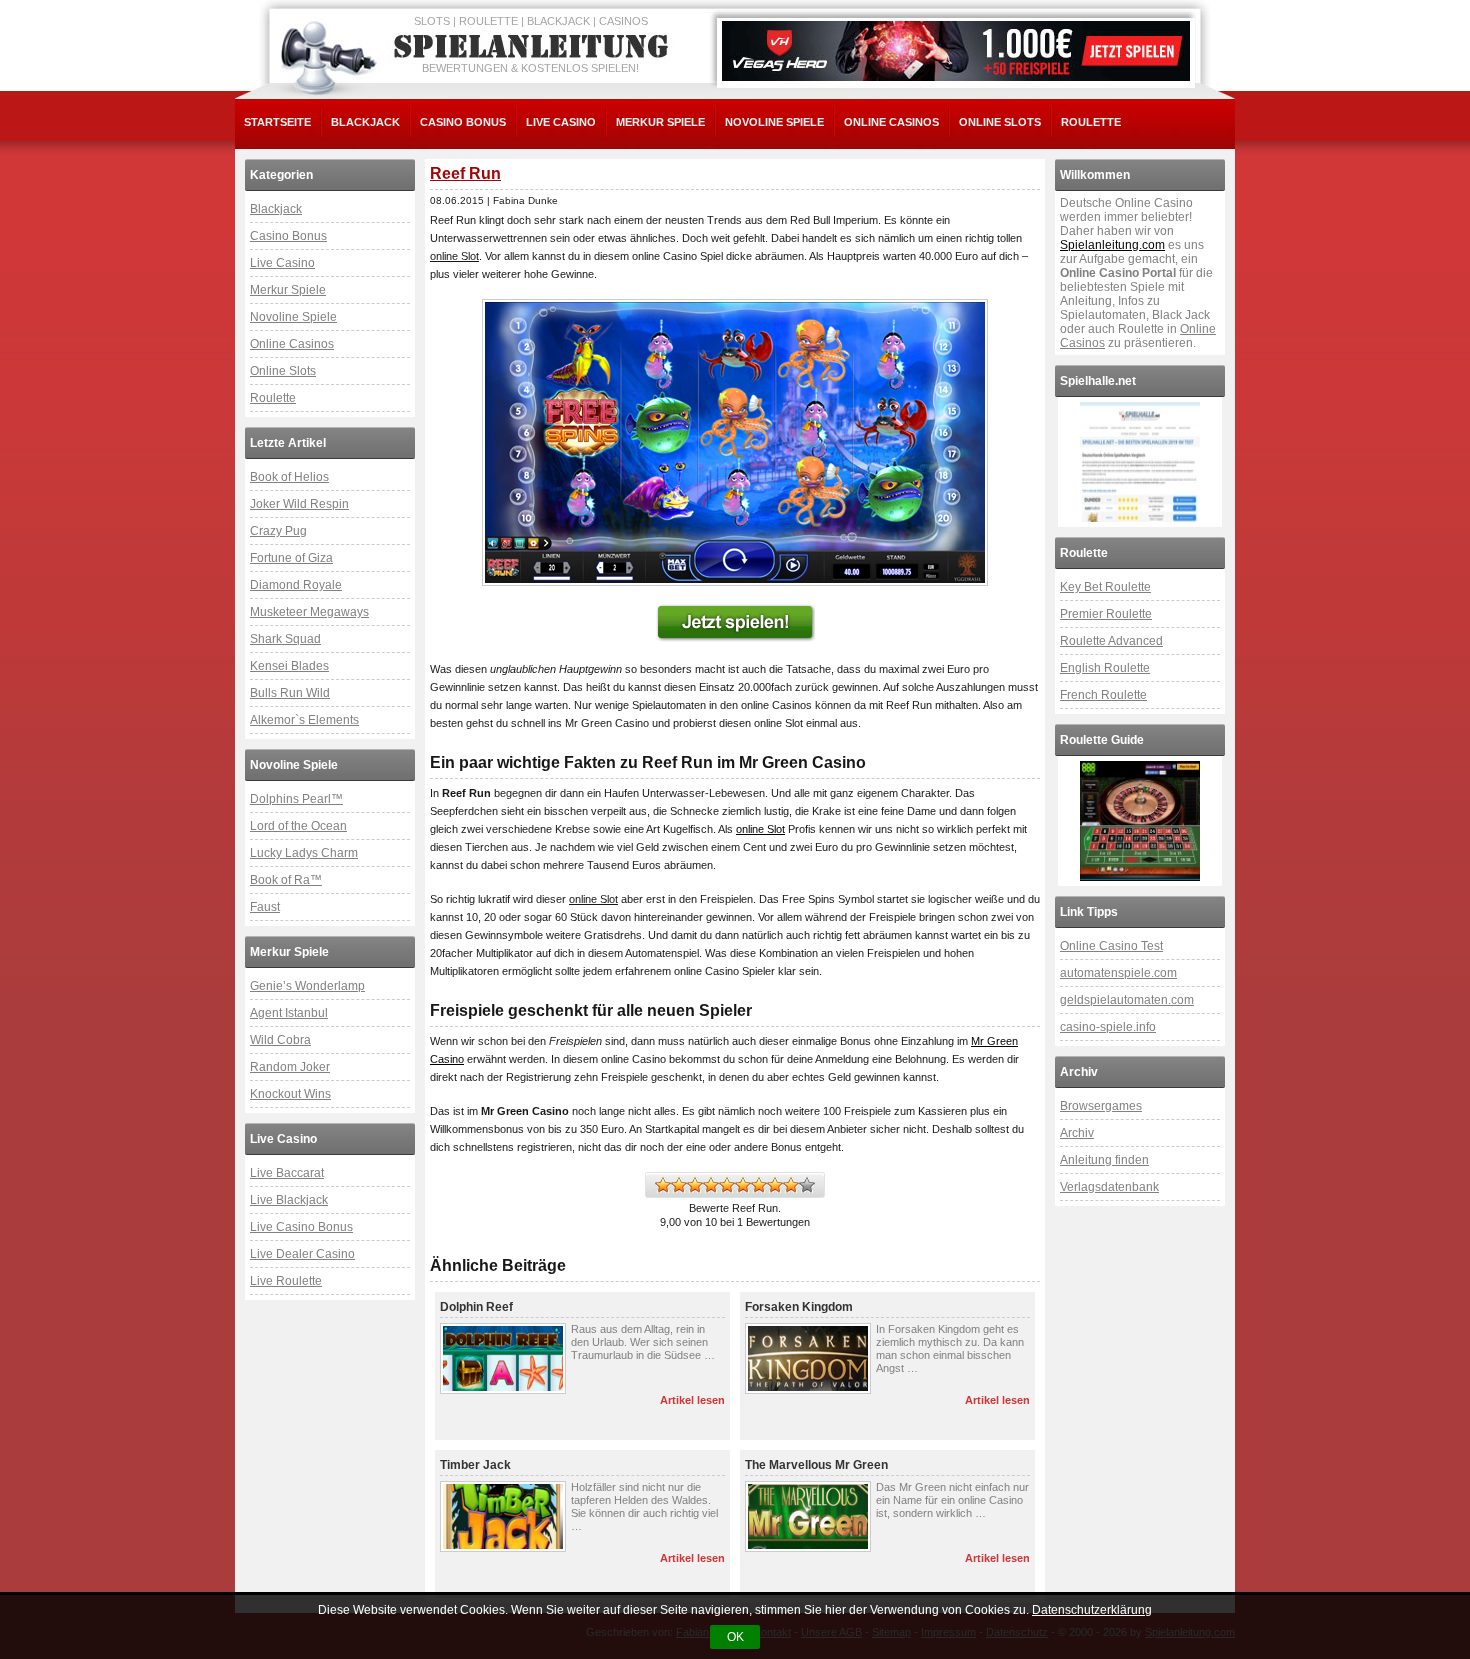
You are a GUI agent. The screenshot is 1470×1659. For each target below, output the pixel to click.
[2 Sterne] (679, 1185)
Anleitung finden (1104, 1160)
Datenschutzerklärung (1092, 1610)
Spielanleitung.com (1112, 245)
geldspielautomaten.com (1127, 1000)
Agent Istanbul (289, 1013)
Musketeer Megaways (309, 612)
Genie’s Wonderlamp (307, 986)
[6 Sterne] (743, 1185)
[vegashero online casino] (956, 51)
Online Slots (1000, 122)
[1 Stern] (663, 1185)
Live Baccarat (287, 1173)
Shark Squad (285, 639)
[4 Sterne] (711, 1185)
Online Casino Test (1111, 946)
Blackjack (365, 122)
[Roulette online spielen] (1140, 821)
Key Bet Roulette (1105, 587)
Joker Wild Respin (299, 504)
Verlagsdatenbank (1109, 1187)
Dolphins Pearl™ (296, 799)
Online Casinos (891, 122)
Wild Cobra (280, 1040)
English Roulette (1105, 668)
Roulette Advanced (1111, 641)
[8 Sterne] (775, 1185)
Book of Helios (289, 477)
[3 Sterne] (695, 1185)
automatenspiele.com (1118, 973)
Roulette (1091, 122)
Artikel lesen (692, 1400)
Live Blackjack (289, 1200)
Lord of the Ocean (298, 826)
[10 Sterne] (807, 1185)
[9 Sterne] (791, 1185)
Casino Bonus (463, 122)
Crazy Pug (278, 531)
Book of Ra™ (286, 880)
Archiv (1077, 1133)
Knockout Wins (290, 1094)
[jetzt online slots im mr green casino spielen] (735, 442)
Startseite (277, 122)
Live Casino (561, 122)
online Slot (760, 829)
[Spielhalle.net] (1140, 462)
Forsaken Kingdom (799, 1307)
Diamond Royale (296, 585)
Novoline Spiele (774, 122)
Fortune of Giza (291, 558)
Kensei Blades (289, 666)
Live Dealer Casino (302, 1254)
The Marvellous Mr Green (816, 1465)
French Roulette (1103, 695)
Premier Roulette (1106, 614)
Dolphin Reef (476, 1307)
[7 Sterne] (759, 1185)
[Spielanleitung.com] (535, 47)
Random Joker (290, 1067)
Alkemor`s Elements (304, 720)
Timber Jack (475, 1465)
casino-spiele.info (1108, 1027)
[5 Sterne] (727, 1185)
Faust (265, 907)
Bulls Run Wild (290, 693)
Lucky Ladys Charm (304, 853)
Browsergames (1101, 1106)
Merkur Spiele (660, 122)
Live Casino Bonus (301, 1227)
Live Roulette (286, 1281)
